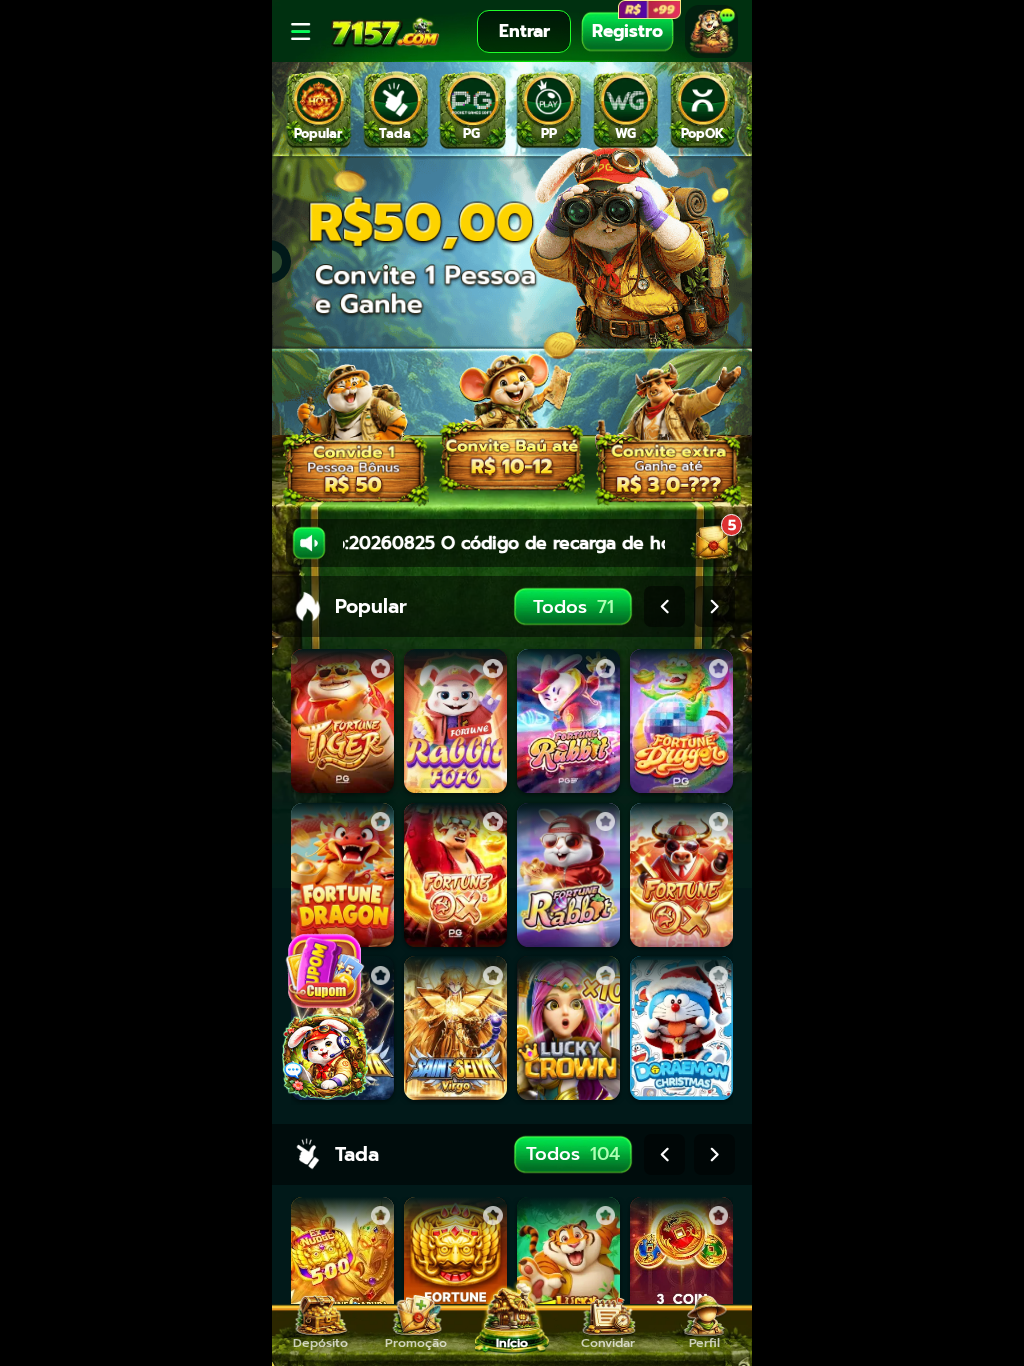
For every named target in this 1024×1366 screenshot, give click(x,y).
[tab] (318, 110)
